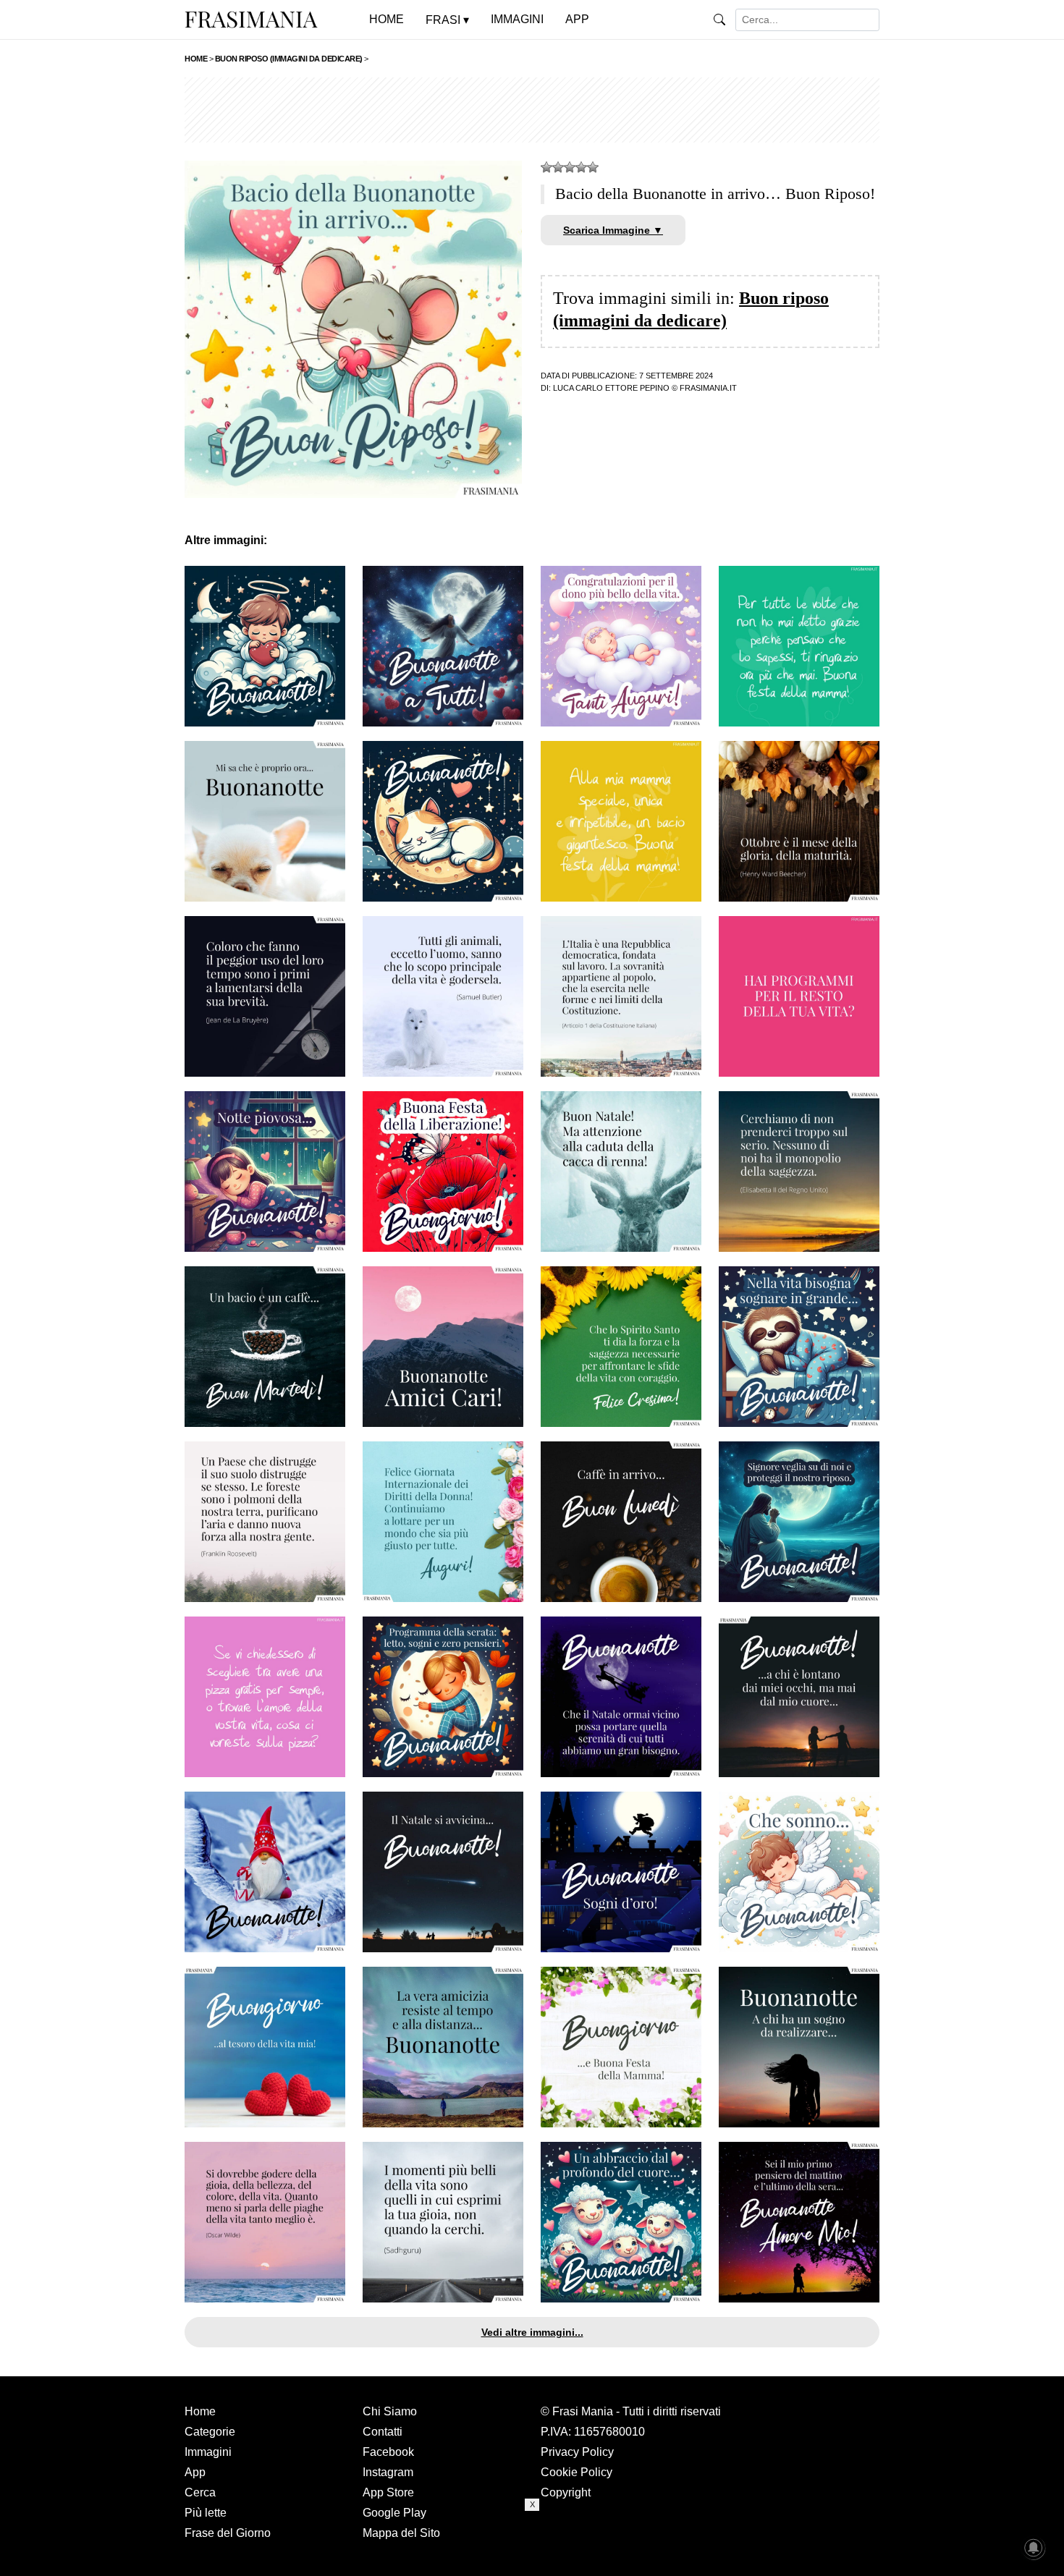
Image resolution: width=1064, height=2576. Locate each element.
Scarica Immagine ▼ (613, 230)
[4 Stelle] (581, 167)
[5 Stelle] (593, 167)
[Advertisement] (532, 110)
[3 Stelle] (570, 167)
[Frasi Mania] (251, 19)
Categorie (210, 2432)
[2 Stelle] (558, 167)
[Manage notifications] (1034, 2548)
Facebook (388, 2452)
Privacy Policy (577, 2452)
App (195, 2472)
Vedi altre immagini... (532, 2332)
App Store (388, 2492)
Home (200, 2411)
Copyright (566, 2492)
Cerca (200, 2492)
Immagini (208, 2452)
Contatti (383, 2432)
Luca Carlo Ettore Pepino (611, 388)
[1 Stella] (546, 167)
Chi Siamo (390, 2411)
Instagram (388, 2472)
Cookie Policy (577, 2472)
